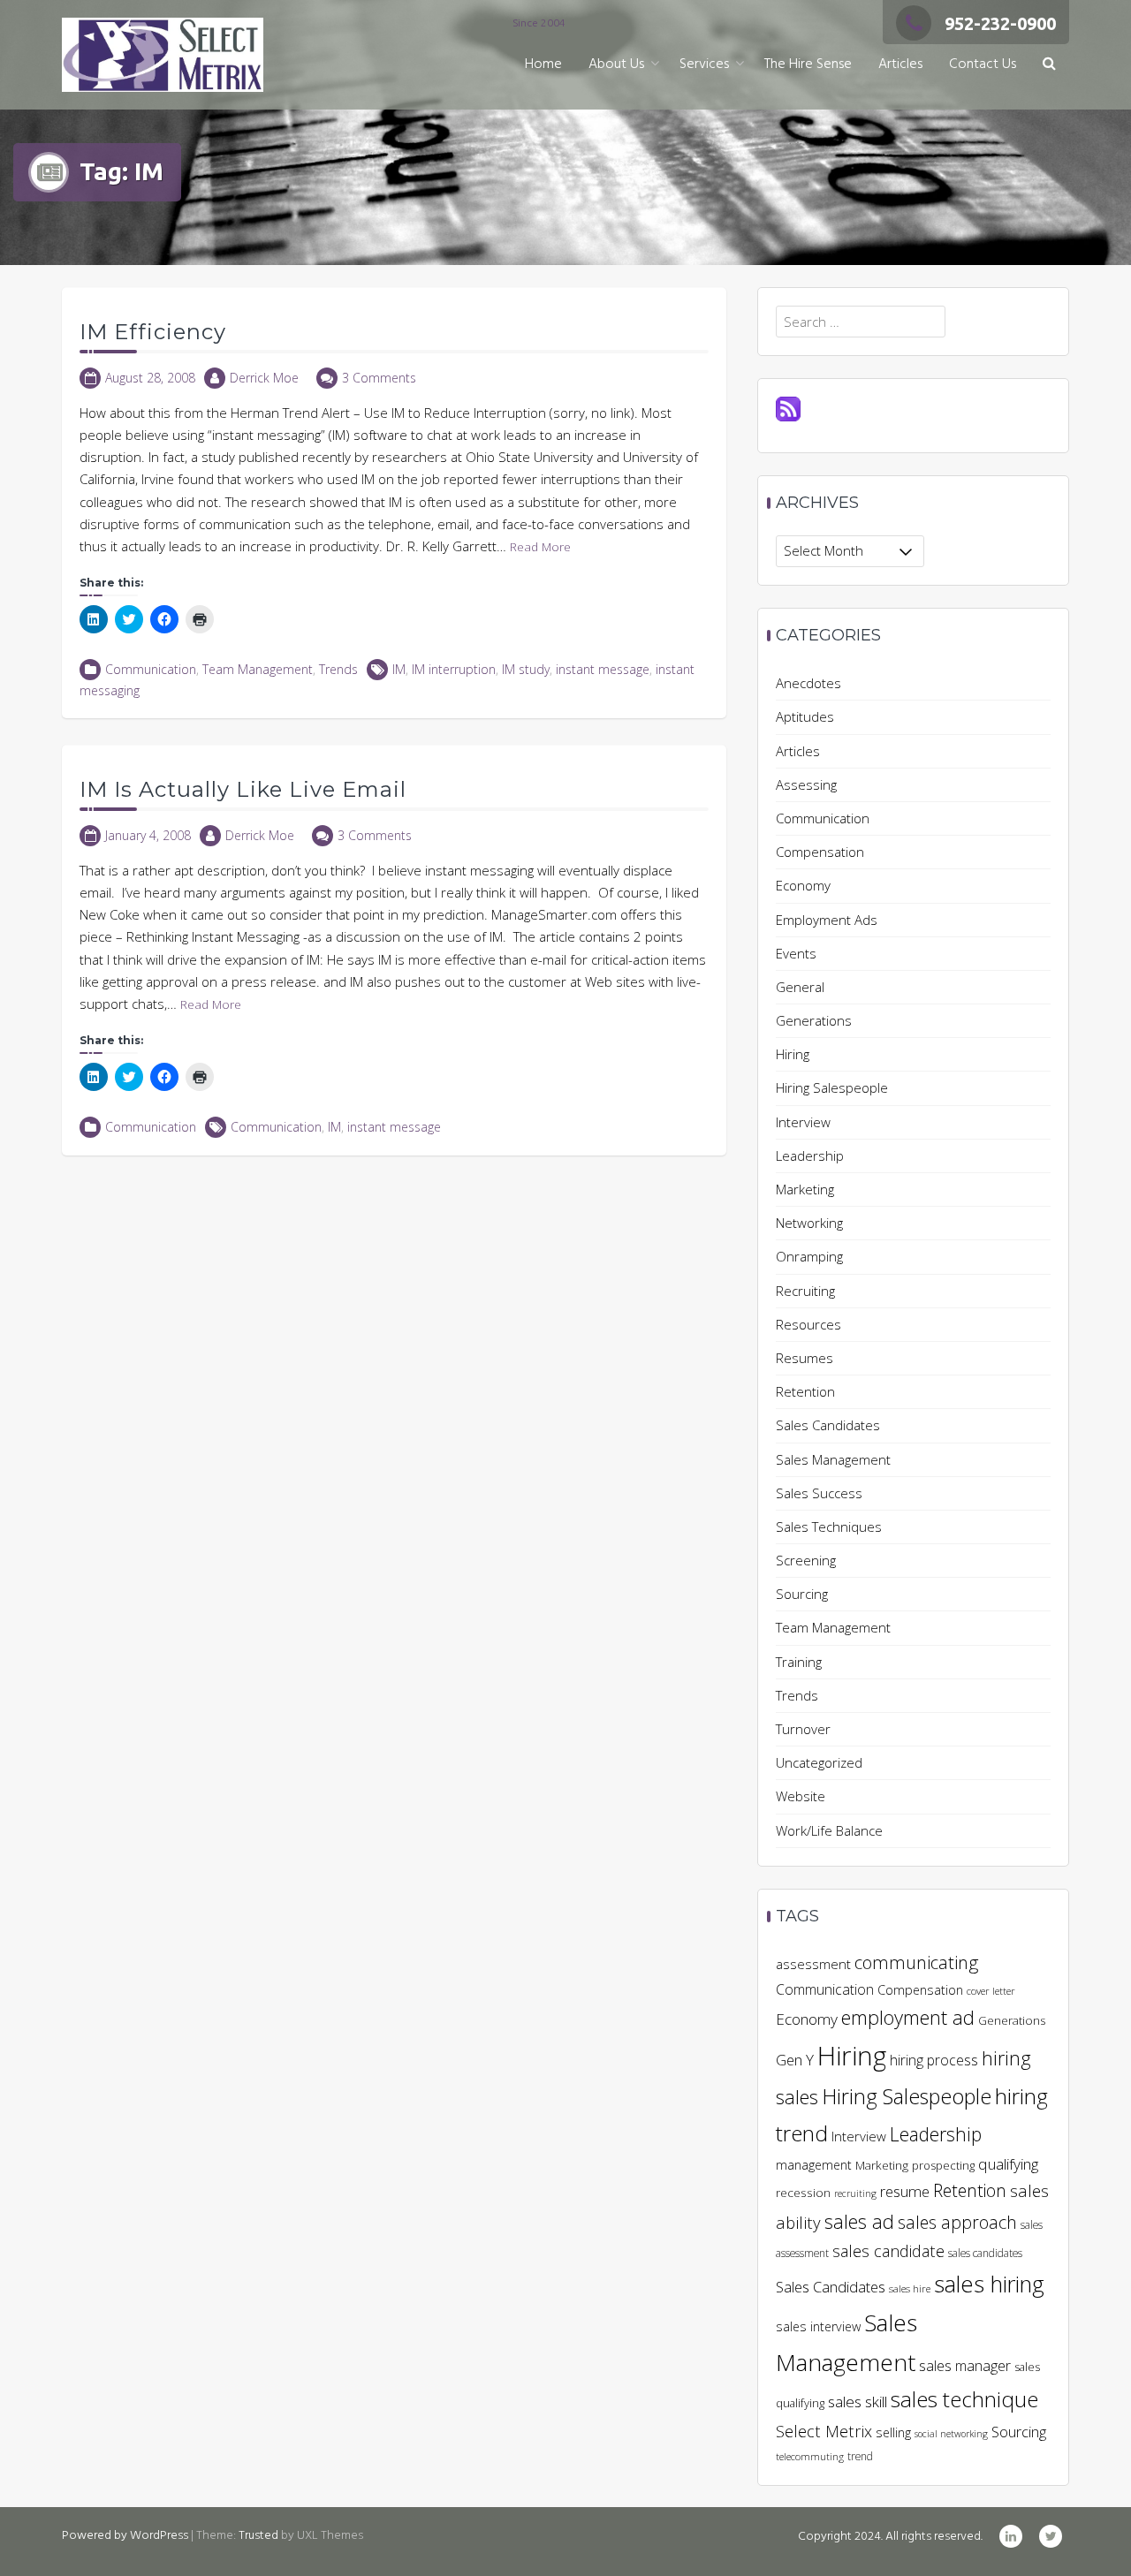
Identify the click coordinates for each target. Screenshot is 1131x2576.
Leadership (810, 1155)
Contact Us (983, 64)
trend (860, 2456)
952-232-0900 (1000, 23)
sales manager (965, 2366)
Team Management (258, 669)
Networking (809, 1223)
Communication (151, 669)
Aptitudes (805, 716)
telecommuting (810, 2456)
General (800, 987)
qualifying (1008, 2164)
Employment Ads (827, 920)
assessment (813, 1964)
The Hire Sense (808, 64)
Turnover (803, 1729)
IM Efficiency (153, 332)
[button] (1049, 65)
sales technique (964, 2399)
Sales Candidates (828, 1425)
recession (803, 2193)
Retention (805, 1391)
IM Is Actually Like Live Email (243, 789)
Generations (814, 1020)
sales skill (858, 2402)
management (814, 2165)
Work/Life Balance (829, 1830)
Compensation (820, 852)
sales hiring (989, 2284)
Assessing (806, 784)
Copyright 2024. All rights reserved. (890, 2537)
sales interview (818, 2326)
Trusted (258, 2536)
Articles (900, 64)
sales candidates (985, 2253)
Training (799, 1662)
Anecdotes (808, 683)
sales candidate (888, 2250)
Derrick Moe (264, 378)
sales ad (859, 2221)
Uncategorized (819, 1762)
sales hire (910, 2288)
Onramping (809, 1256)
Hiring (793, 1054)
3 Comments (379, 378)
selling (893, 2432)
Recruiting (805, 1291)
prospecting (943, 2165)
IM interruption (454, 669)
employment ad (908, 2017)
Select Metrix (824, 2431)
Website (801, 1796)
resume (905, 2191)
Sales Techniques (829, 1527)
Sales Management (833, 1459)
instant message (603, 669)
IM (399, 669)
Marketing (805, 1189)
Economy (803, 885)
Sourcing (802, 1594)
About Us (616, 64)
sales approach (957, 2222)
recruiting (855, 2193)
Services (704, 64)
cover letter (991, 1991)
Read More (540, 547)
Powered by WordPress (125, 2536)
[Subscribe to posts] (788, 407)
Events (796, 953)
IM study (526, 669)
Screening (806, 1560)
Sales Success (819, 1493)
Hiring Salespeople (832, 1087)
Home (543, 64)
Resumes (805, 1358)
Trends (338, 669)
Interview (803, 1122)
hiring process (934, 2060)
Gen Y (795, 2060)
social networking (951, 2434)
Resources (808, 1324)
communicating (916, 1962)
